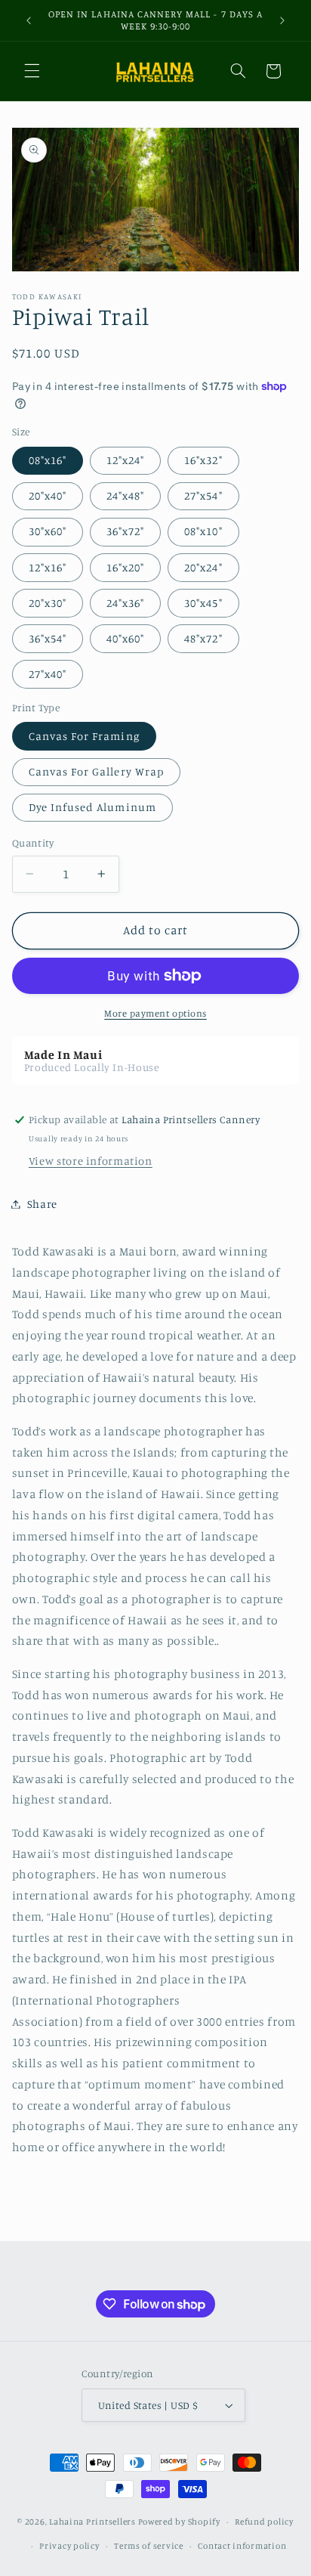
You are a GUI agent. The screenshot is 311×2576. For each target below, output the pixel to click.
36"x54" (48, 638)
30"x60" (48, 531)
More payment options (155, 1013)
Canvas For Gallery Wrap (96, 771)
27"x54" (203, 495)
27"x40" (48, 674)
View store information (91, 1161)
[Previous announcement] (29, 20)
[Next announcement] (282, 20)
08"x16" (48, 460)
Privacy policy (69, 2546)
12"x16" (48, 567)
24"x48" (125, 495)
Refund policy (264, 2522)
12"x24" (125, 460)
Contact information (242, 2546)
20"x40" (48, 495)
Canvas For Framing (84, 736)
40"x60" (125, 638)
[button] (32, 71)
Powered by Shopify (179, 2522)
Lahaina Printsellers (92, 2522)
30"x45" (203, 603)
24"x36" (125, 603)
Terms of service (149, 2546)
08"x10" (203, 531)
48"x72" (203, 638)
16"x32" (203, 460)
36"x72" (125, 531)
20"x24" (203, 567)
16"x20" (125, 567)
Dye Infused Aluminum (92, 807)
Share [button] (42, 1204)
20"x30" (48, 603)
